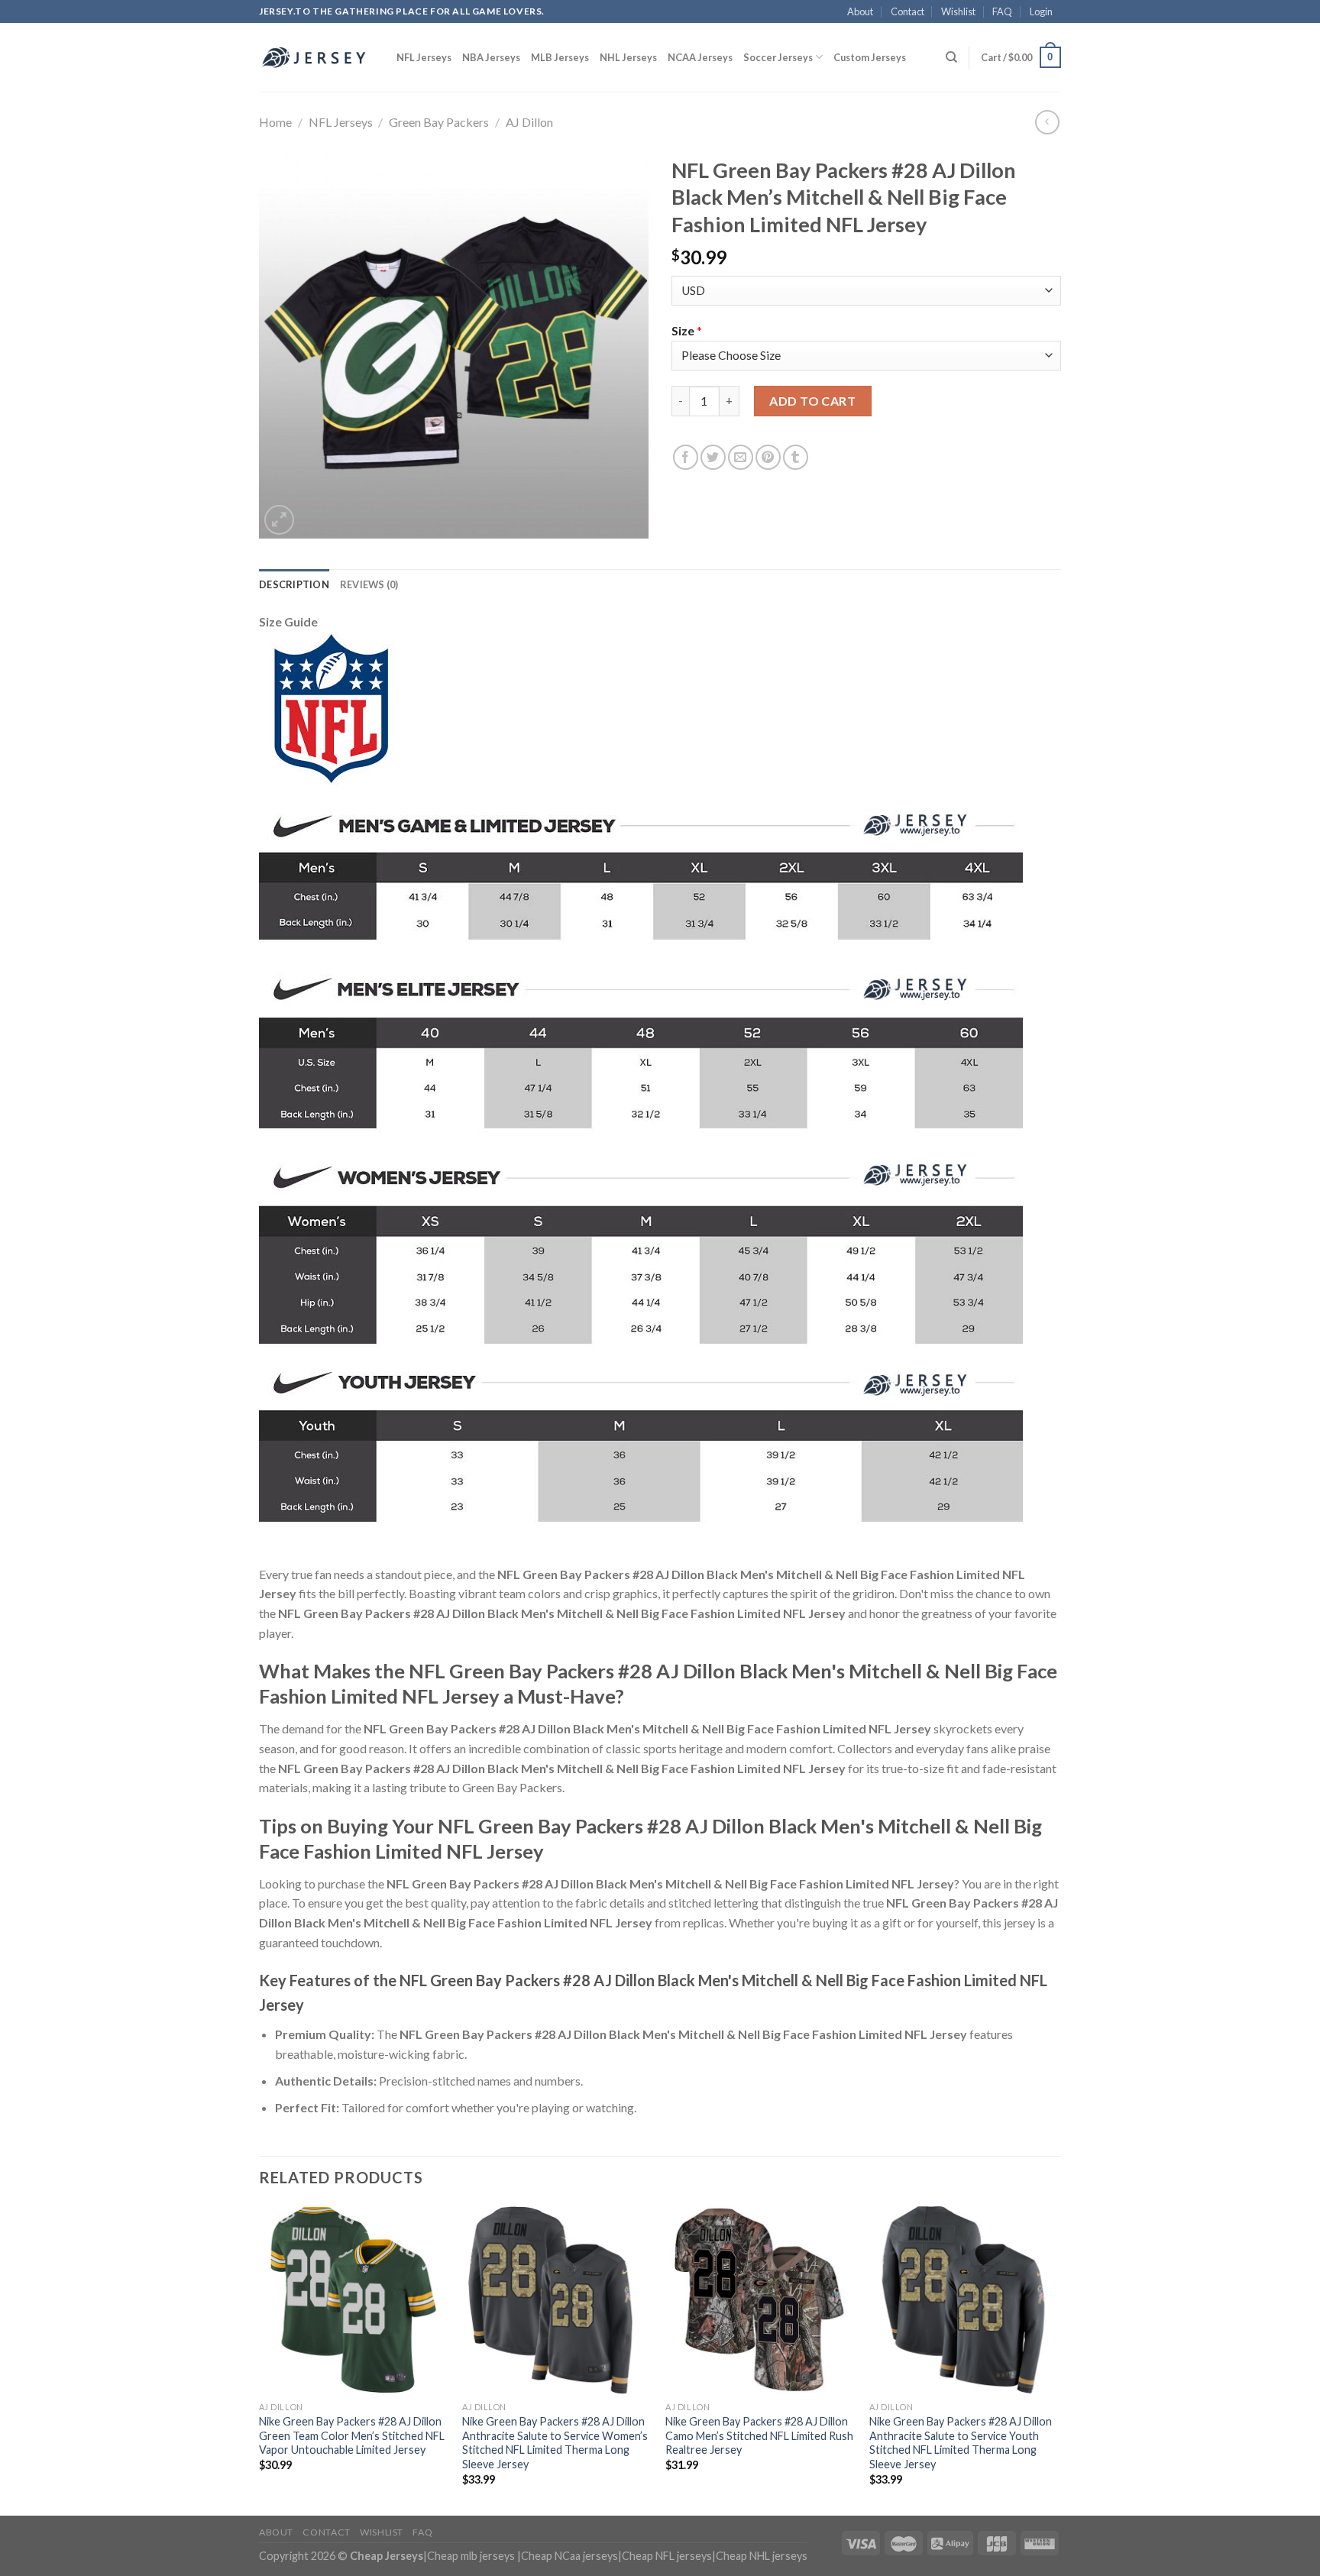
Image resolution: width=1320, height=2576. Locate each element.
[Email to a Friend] (741, 457)
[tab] (294, 584)
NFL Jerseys (424, 57)
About (860, 11)
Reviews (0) (369, 584)
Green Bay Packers (439, 122)
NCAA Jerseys (700, 57)
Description (294, 584)
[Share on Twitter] (713, 457)
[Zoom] (279, 520)
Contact (907, 11)
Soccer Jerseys (778, 57)
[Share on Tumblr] (796, 457)
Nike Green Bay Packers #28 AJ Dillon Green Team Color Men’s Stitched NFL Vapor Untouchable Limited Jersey (352, 2435)
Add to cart (812, 401)
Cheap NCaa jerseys (569, 2556)
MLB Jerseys (560, 57)
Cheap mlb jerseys (471, 2556)
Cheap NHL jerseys (762, 2556)
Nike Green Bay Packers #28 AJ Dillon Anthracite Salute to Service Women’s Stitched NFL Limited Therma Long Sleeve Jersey (555, 2443)
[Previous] (260, 2359)
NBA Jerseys (491, 57)
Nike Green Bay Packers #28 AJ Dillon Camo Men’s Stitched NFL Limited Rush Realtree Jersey (759, 2435)
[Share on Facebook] (686, 457)
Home (275, 122)
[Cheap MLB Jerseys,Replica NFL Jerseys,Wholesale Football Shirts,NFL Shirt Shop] (316, 57)
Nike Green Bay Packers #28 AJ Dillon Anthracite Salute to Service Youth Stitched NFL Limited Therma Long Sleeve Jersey (961, 2443)
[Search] (951, 57)
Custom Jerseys (870, 57)
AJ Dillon (529, 122)
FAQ (1002, 11)
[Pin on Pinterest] (768, 457)
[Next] (1056, 2359)
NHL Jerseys (628, 57)
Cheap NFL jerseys (667, 2556)
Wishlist (958, 11)
